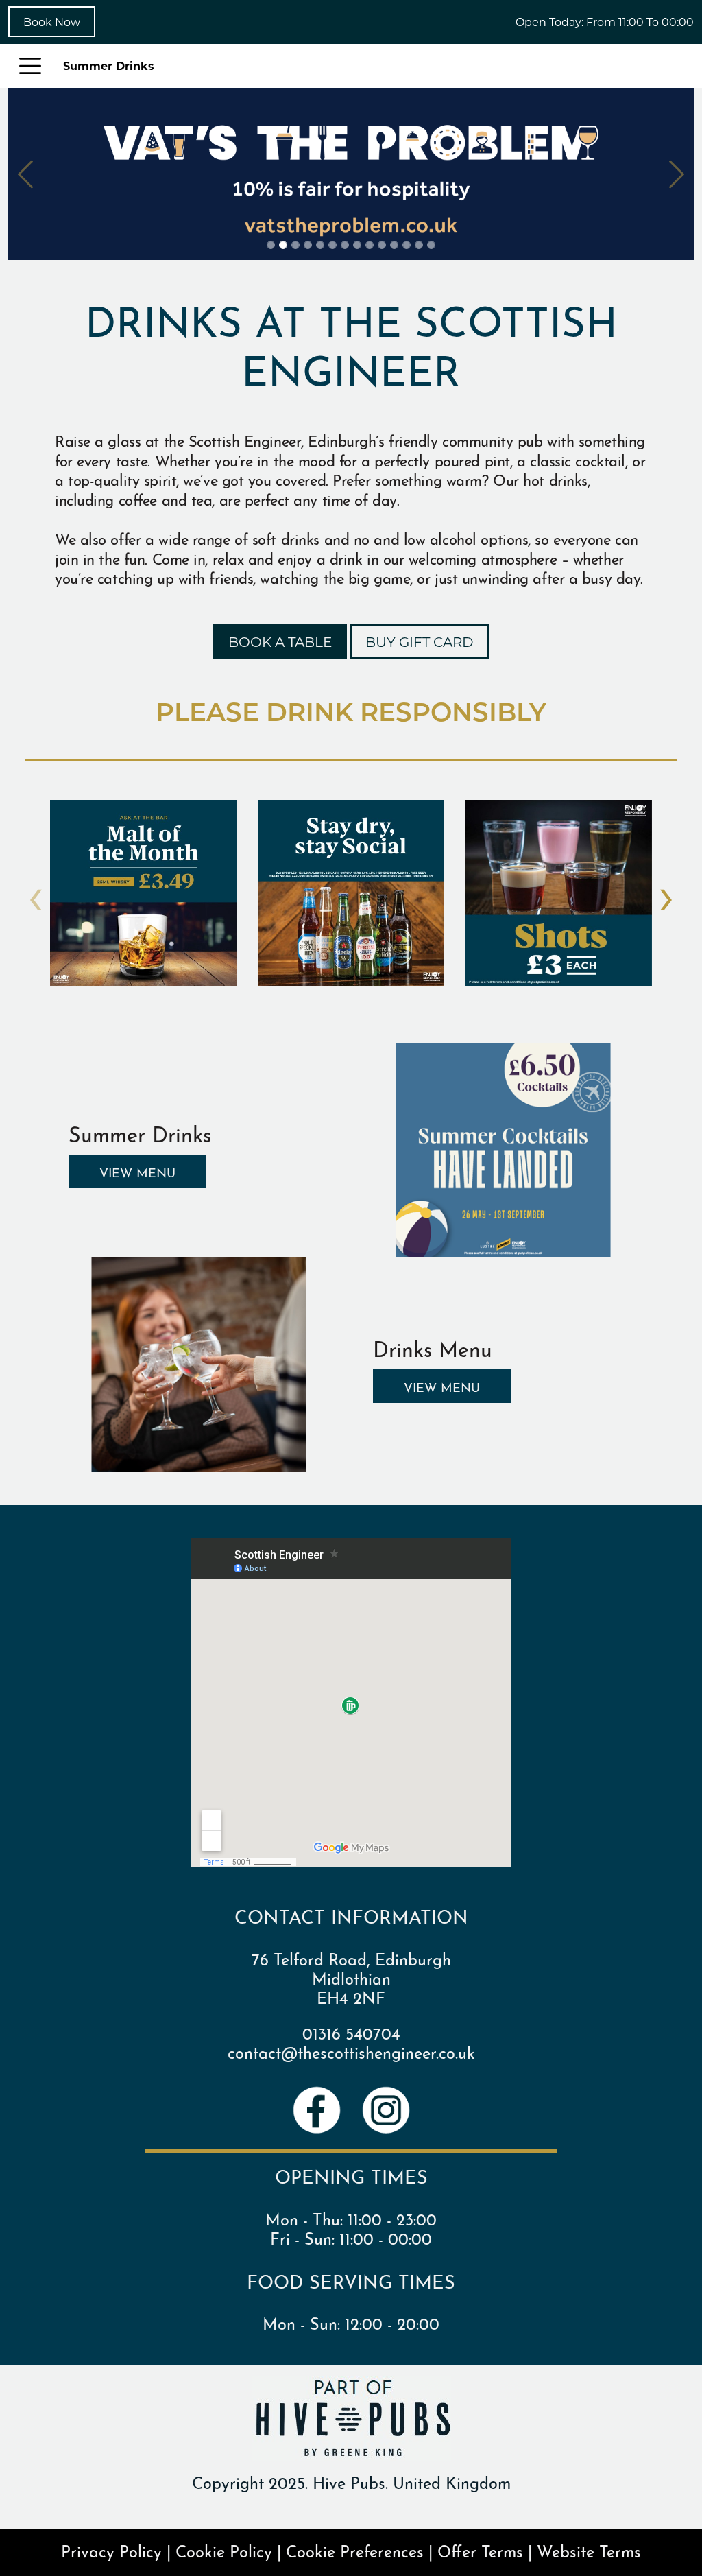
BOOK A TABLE (280, 641)
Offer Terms (480, 2550)
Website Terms (589, 2550)
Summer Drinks (109, 66)
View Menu (137, 1171)
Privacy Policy (111, 2550)
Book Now (52, 22)
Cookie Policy (224, 2550)
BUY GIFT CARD (420, 641)
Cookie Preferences (355, 2550)
